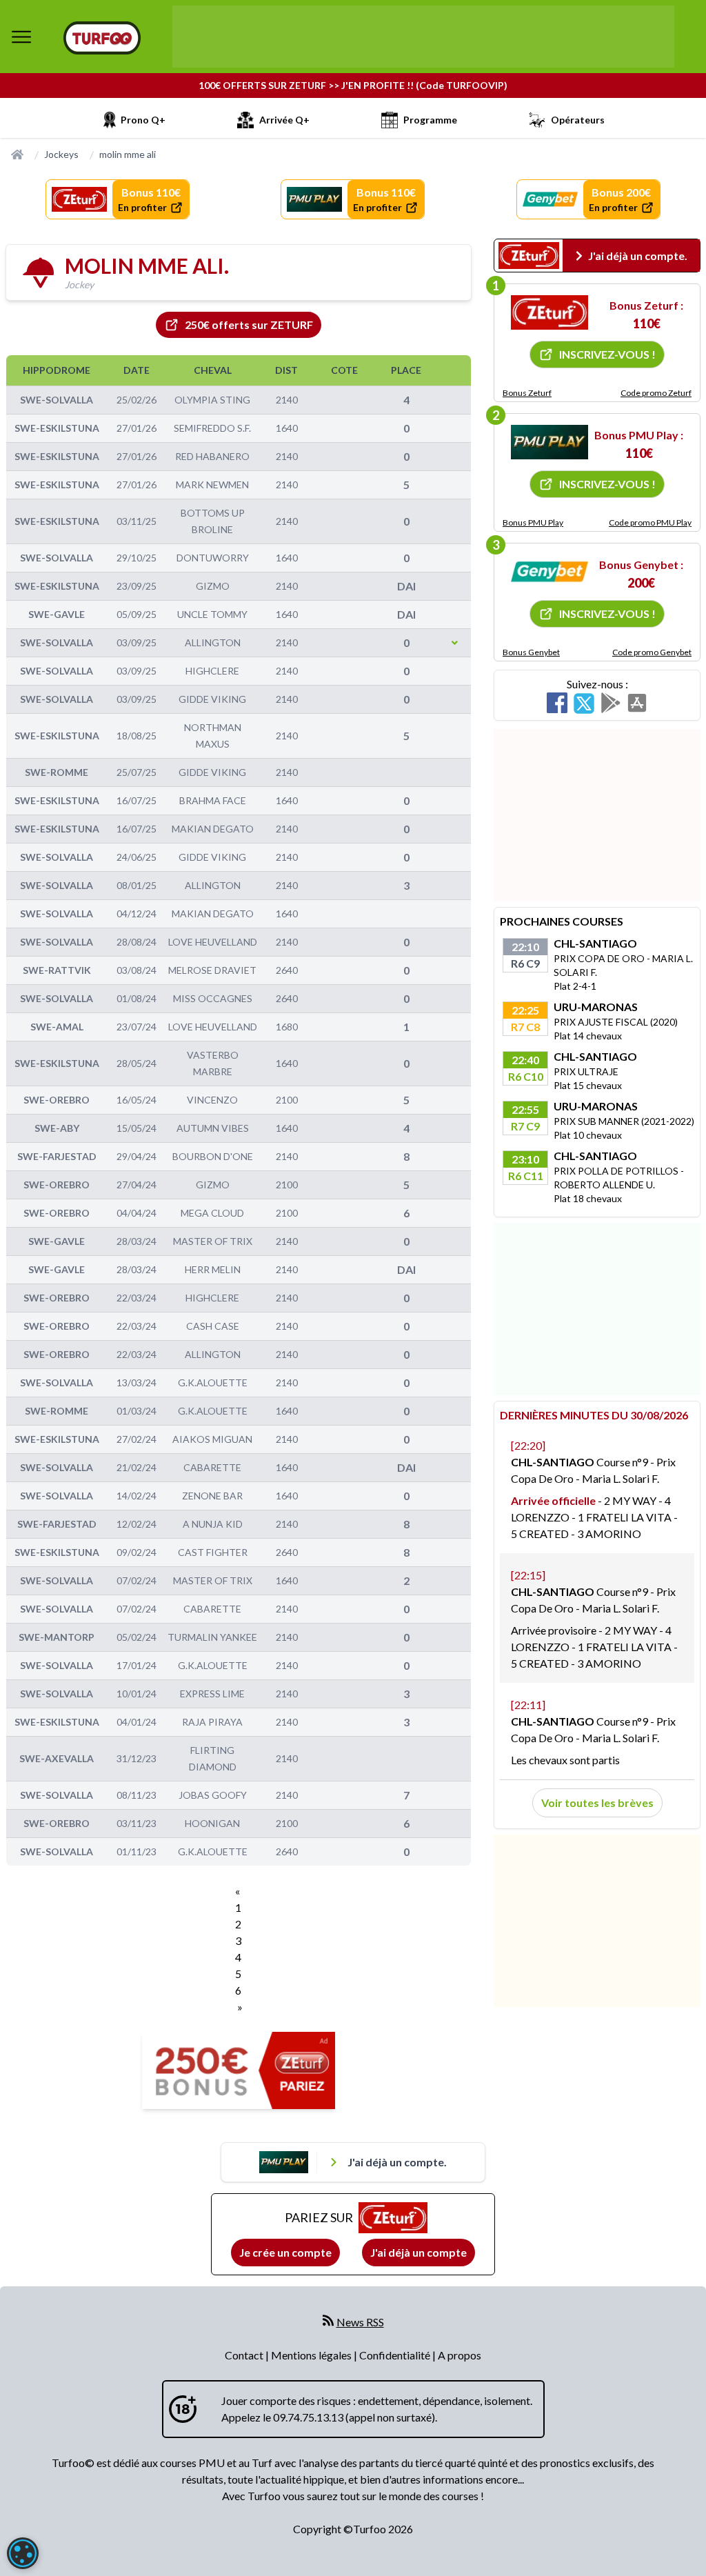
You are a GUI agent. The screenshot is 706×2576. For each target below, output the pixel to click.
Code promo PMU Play (650, 522)
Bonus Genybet (531, 652)
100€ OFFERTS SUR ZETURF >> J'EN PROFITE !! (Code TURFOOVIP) (353, 85)
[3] (549, 572)
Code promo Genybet (652, 652)
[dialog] (23, 2553)
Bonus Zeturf (527, 393)
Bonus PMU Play (533, 522)
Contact (245, 2355)
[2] (549, 442)
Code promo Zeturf (656, 393)
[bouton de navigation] (21, 37)
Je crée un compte (285, 2252)
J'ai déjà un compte (418, 2252)
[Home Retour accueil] (102, 38)
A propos (460, 2355)
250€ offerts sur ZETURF (249, 325)
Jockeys (61, 154)
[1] (549, 312)
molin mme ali (128, 154)
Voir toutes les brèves (597, 1803)
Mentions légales (312, 2355)
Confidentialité (396, 2355)
